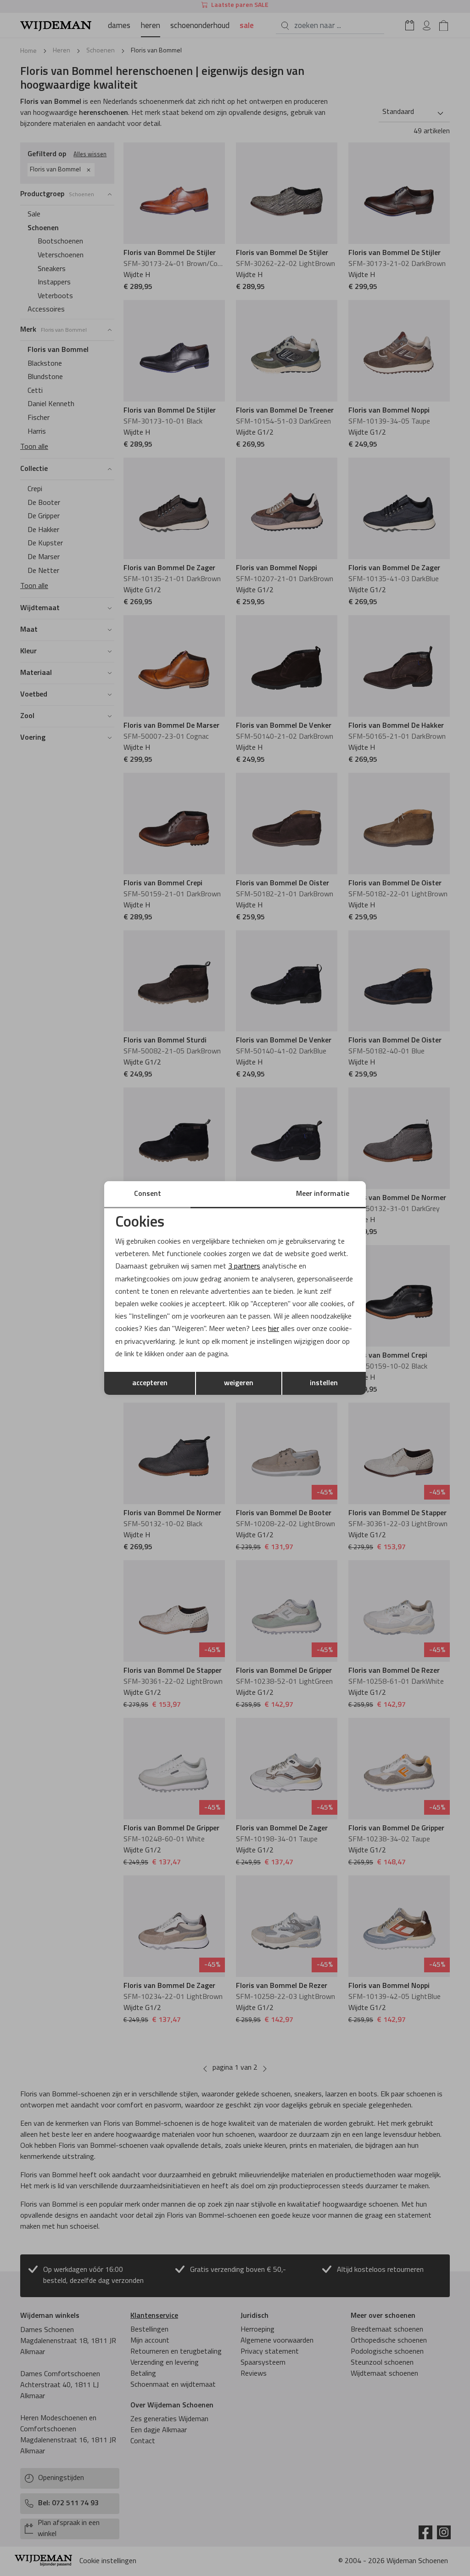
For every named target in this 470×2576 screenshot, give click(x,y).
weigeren (239, 1383)
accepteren (150, 1383)
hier (274, 1329)
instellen (324, 1383)
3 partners (244, 1267)
